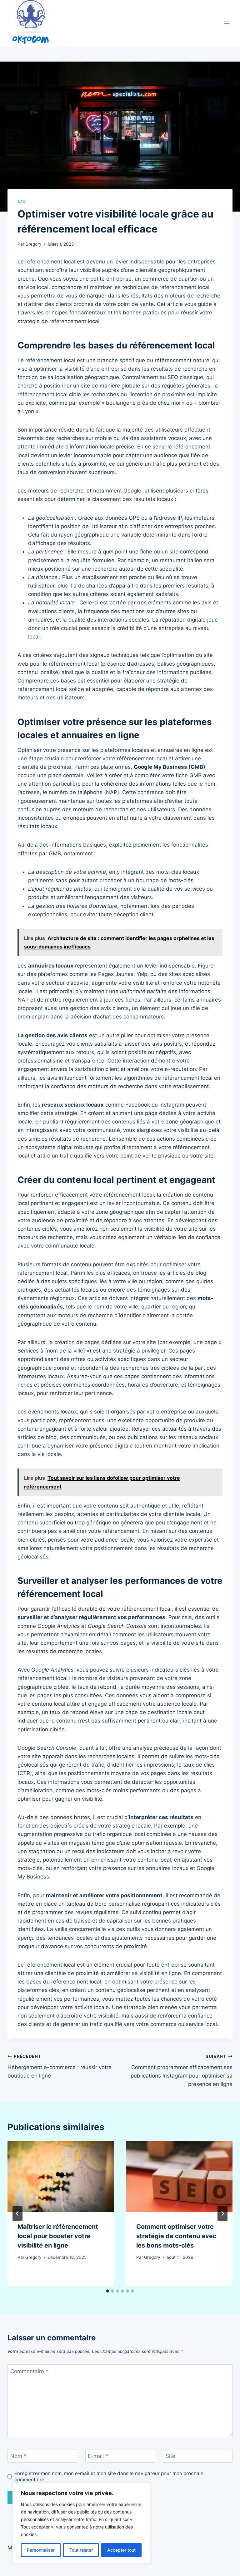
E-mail (98, 2456)
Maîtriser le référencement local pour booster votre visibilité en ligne (58, 2236)
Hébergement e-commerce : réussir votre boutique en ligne (60, 2066)
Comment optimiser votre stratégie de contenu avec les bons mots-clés (176, 2236)
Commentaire (29, 2371)
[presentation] (61, 2176)
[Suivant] (222, 2213)
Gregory (33, 244)
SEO (22, 202)
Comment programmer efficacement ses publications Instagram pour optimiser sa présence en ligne (182, 2071)
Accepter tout (121, 2550)
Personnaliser (41, 2550)
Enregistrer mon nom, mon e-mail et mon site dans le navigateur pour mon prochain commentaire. (109, 2476)
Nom (18, 2456)
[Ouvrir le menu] (227, 23)
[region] (81, 2523)
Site (170, 2456)
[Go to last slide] (17, 2213)
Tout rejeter (81, 2550)
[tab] (107, 2291)
